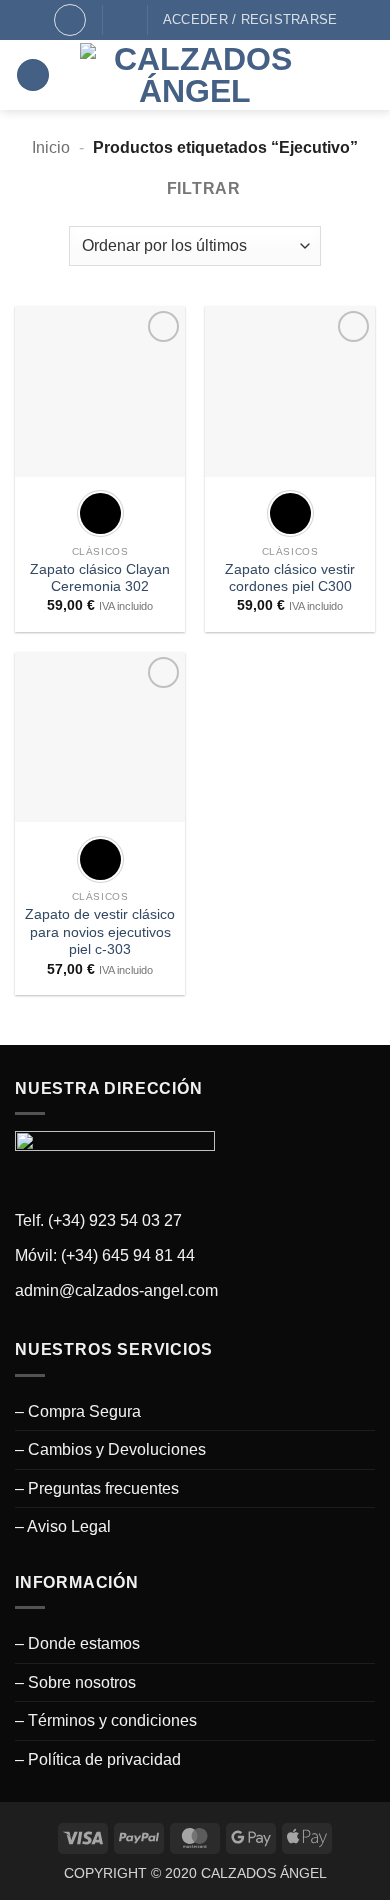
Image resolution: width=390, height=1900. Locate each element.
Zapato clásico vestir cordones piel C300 (290, 578)
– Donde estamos (77, 1643)
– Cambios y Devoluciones (110, 1449)
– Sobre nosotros (75, 1682)
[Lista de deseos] (125, 19)
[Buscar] (70, 20)
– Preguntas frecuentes (97, 1488)
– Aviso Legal (63, 1526)
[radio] (100, 513)
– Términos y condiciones (106, 1720)
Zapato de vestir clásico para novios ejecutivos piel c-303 (100, 932)
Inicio (51, 147)
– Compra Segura (78, 1411)
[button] (33, 75)
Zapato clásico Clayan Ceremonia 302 (100, 578)
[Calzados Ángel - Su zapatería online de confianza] (195, 75)
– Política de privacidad (98, 1759)
